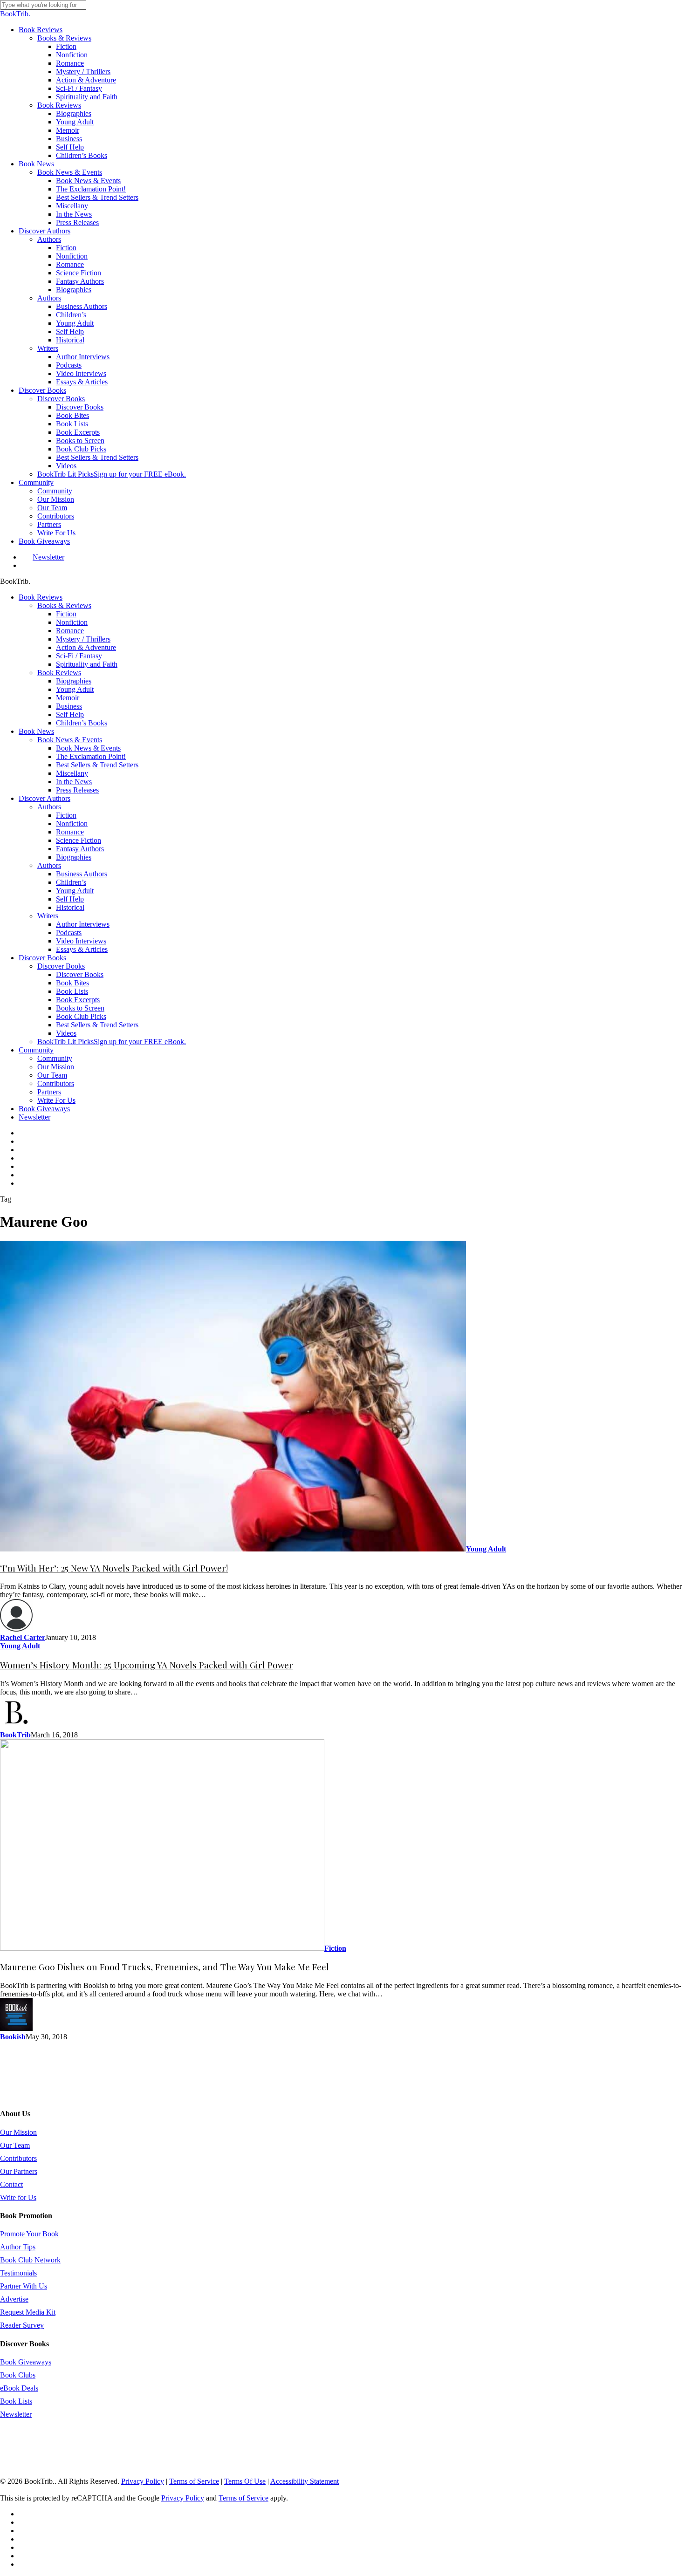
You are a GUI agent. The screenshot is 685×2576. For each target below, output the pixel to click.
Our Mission (56, 1067)
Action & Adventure (86, 647)
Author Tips (18, 2247)
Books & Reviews (64, 605)
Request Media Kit (28, 2312)
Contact (11, 2184)
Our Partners (19, 2171)
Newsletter (34, 1117)
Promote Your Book (29, 2234)
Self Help (70, 714)
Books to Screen (80, 1008)
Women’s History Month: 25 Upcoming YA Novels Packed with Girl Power (147, 1665)
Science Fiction (79, 840)
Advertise (14, 2299)
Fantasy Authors (80, 849)
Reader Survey (22, 2325)
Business (69, 706)
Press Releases (77, 790)
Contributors (56, 1083)
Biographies (74, 681)
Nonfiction (72, 622)
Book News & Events (70, 740)
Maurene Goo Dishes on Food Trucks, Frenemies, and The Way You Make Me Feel (164, 1967)
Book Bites (72, 983)
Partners (49, 1092)
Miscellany (72, 773)
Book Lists (72, 991)
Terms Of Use (245, 2481)
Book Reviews (41, 597)
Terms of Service (194, 2481)
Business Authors (82, 874)
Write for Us (18, 2197)
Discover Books (42, 958)
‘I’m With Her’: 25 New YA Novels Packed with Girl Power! (114, 1568)
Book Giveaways (44, 1109)
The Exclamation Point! (91, 756)
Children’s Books (82, 723)
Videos (66, 1033)
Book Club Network (30, 2260)
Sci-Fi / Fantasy (79, 656)
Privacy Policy (143, 2481)
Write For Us (56, 1100)
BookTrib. (15, 14)
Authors (49, 807)
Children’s (71, 882)
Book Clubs (18, 2375)
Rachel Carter (23, 1637)
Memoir (68, 698)
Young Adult (75, 689)
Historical (70, 907)
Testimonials (18, 2273)
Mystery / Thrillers (83, 639)
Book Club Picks (81, 1016)
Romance (70, 631)
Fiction (66, 614)
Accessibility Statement (305, 2481)
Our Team (52, 1075)
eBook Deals (19, 2388)
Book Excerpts (78, 1000)
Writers (48, 916)
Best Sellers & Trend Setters (97, 765)
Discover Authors (45, 798)
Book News (36, 731)
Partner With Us (24, 2286)
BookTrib (15, 1735)
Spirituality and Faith (87, 664)
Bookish (13, 2037)
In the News (74, 782)
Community (36, 1050)
